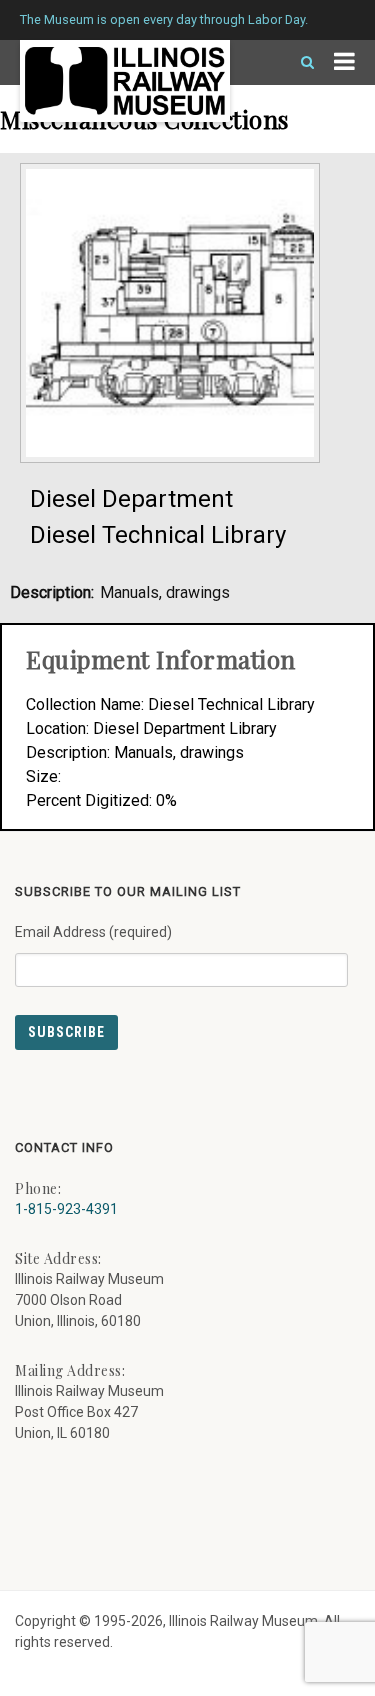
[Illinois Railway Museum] (125, 81)
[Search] (299, 62)
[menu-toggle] (344, 62)
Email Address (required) (93, 932)
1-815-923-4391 (66, 1209)
